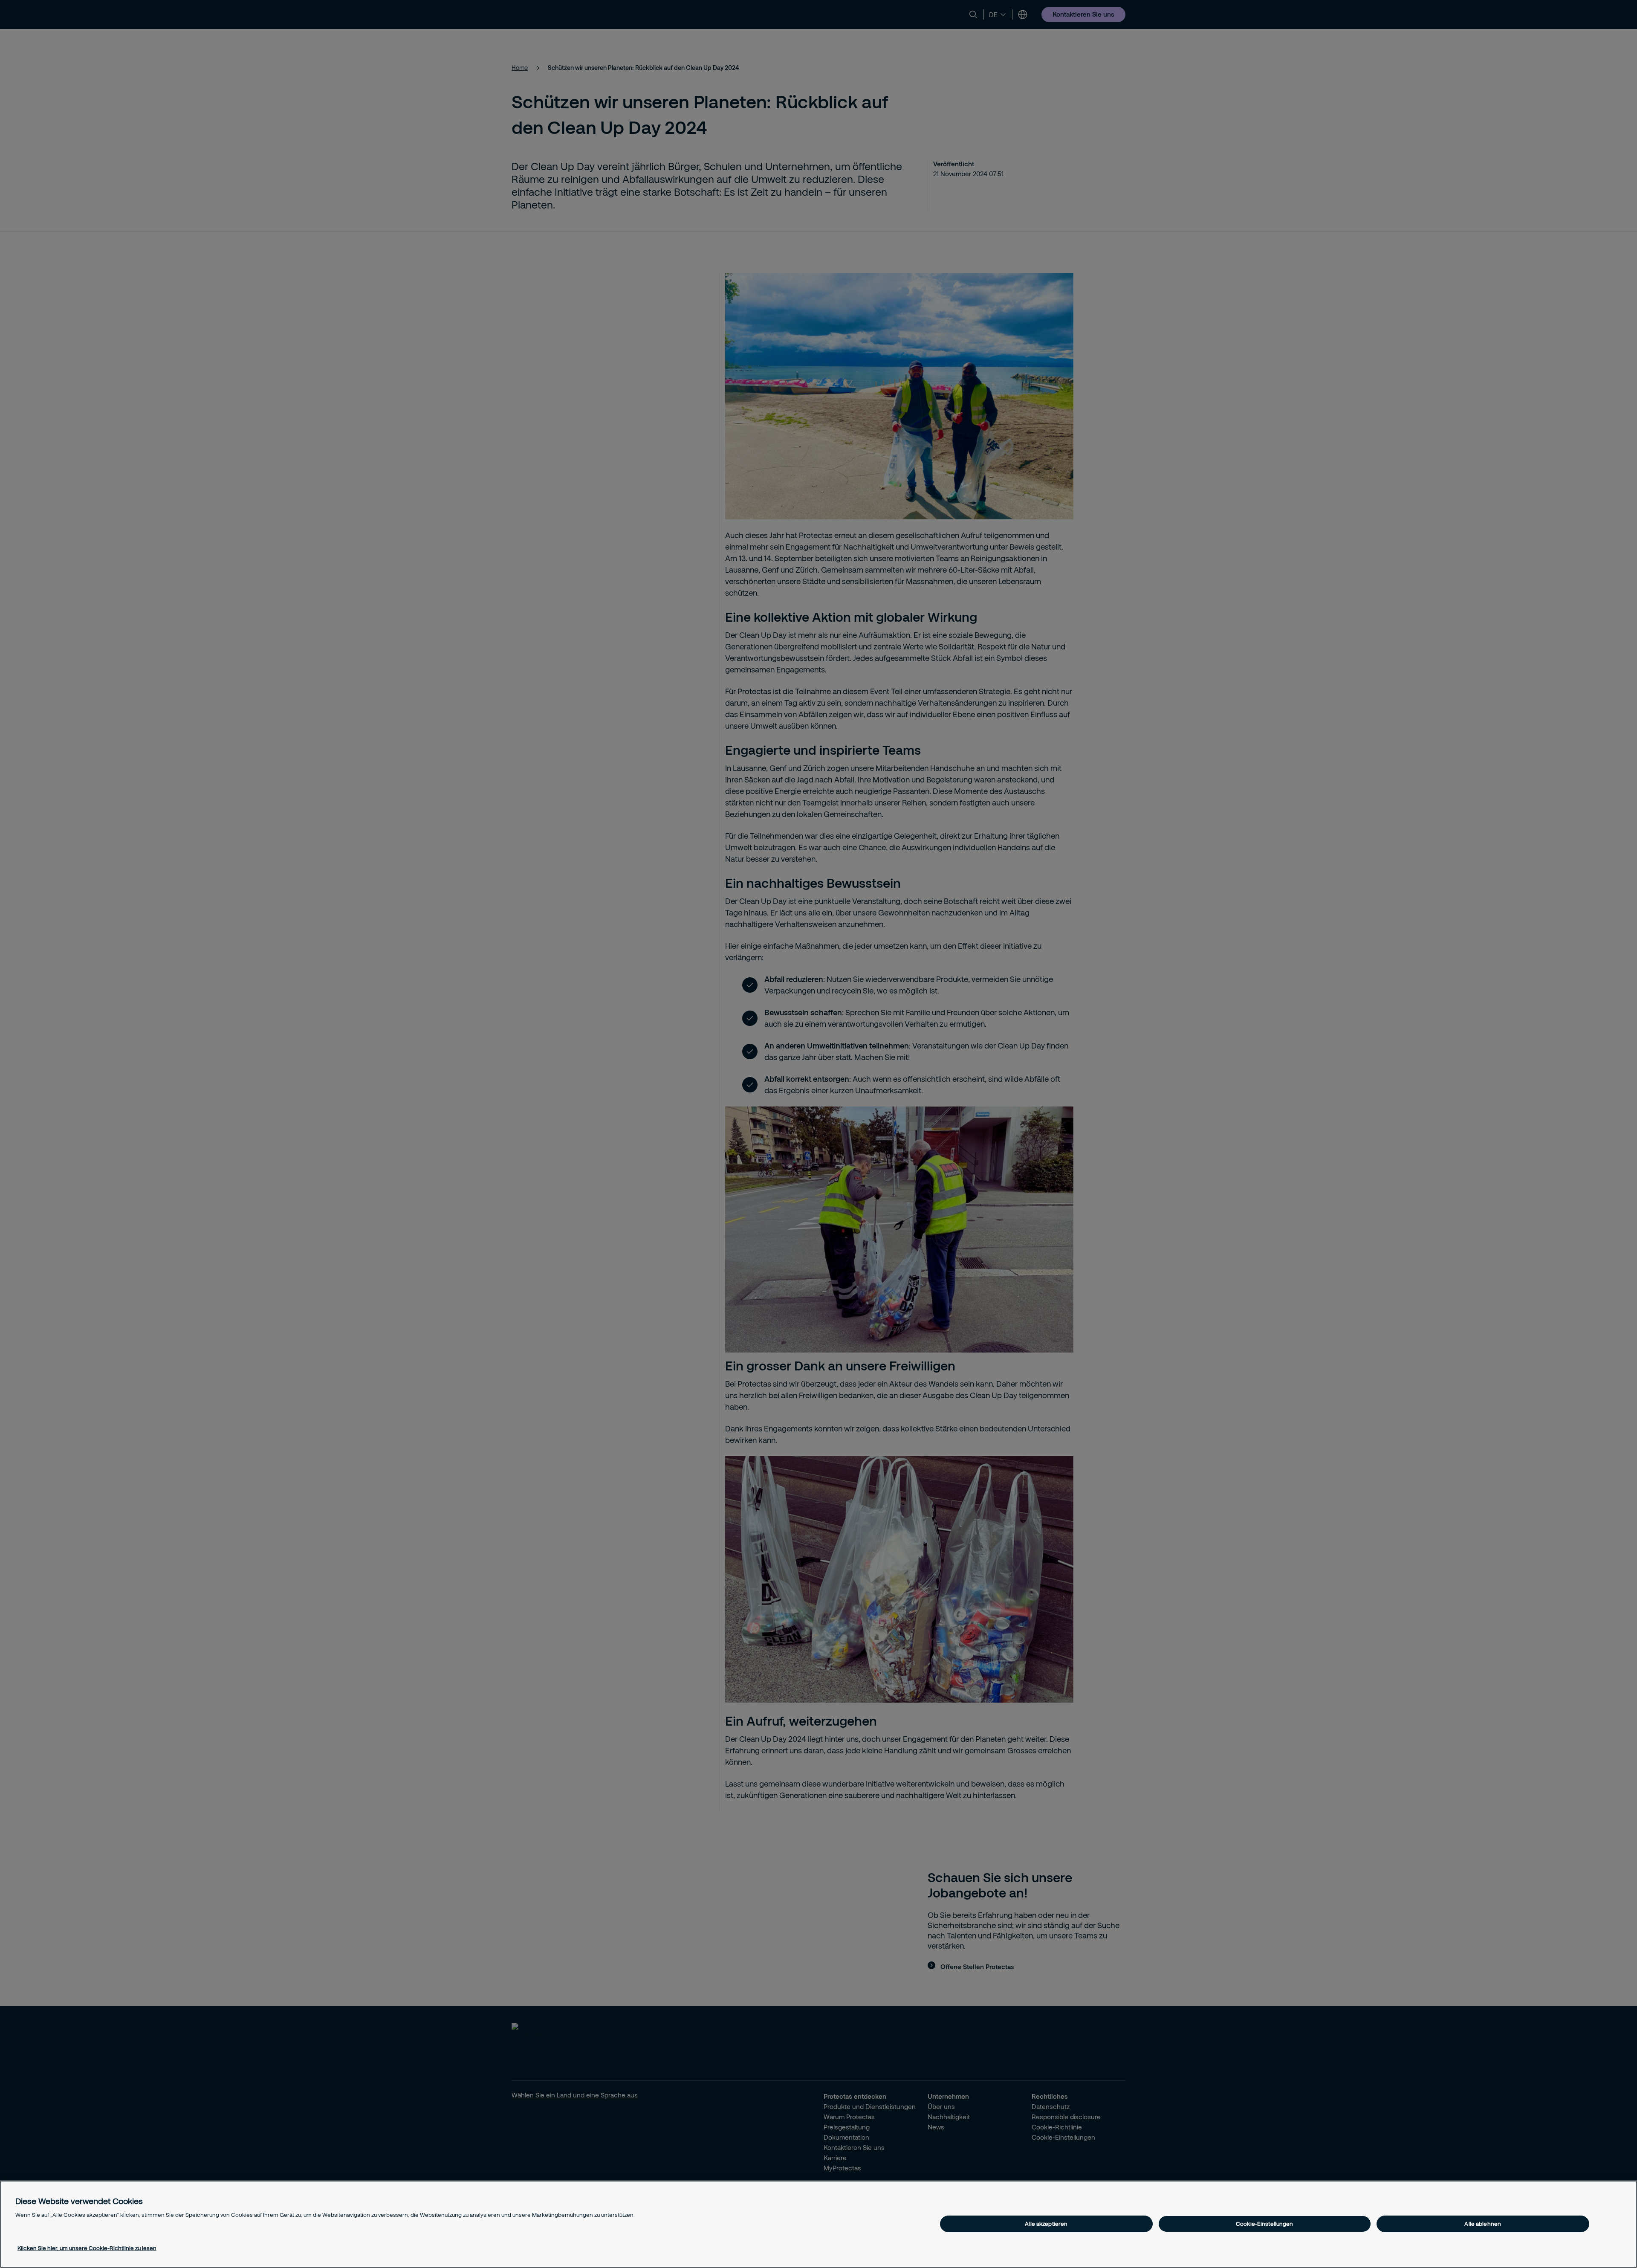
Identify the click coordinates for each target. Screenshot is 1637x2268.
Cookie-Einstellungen (1265, 2224)
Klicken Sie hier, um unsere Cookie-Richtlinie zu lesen (87, 2248)
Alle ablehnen (1483, 2224)
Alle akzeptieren (1046, 2224)
